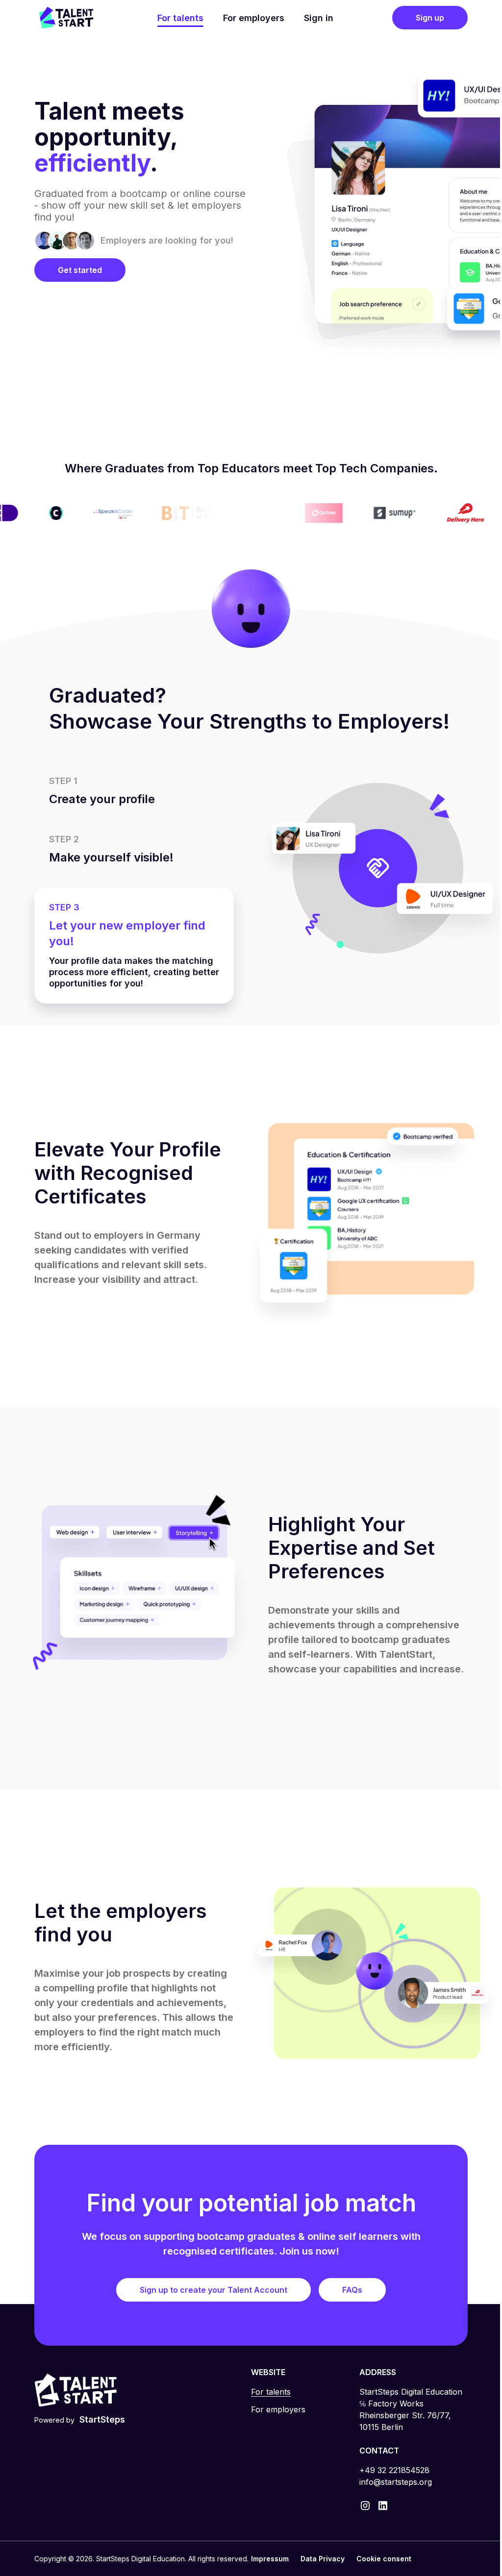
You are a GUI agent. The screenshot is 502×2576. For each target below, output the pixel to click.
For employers (250, 18)
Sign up (423, 18)
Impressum (266, 2559)
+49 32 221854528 (389, 2470)
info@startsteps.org (390, 2482)
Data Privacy (319, 2559)
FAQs (349, 2290)
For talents (176, 18)
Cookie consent (380, 2559)
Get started (80, 270)
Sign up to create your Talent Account (210, 2290)
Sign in (315, 18)
